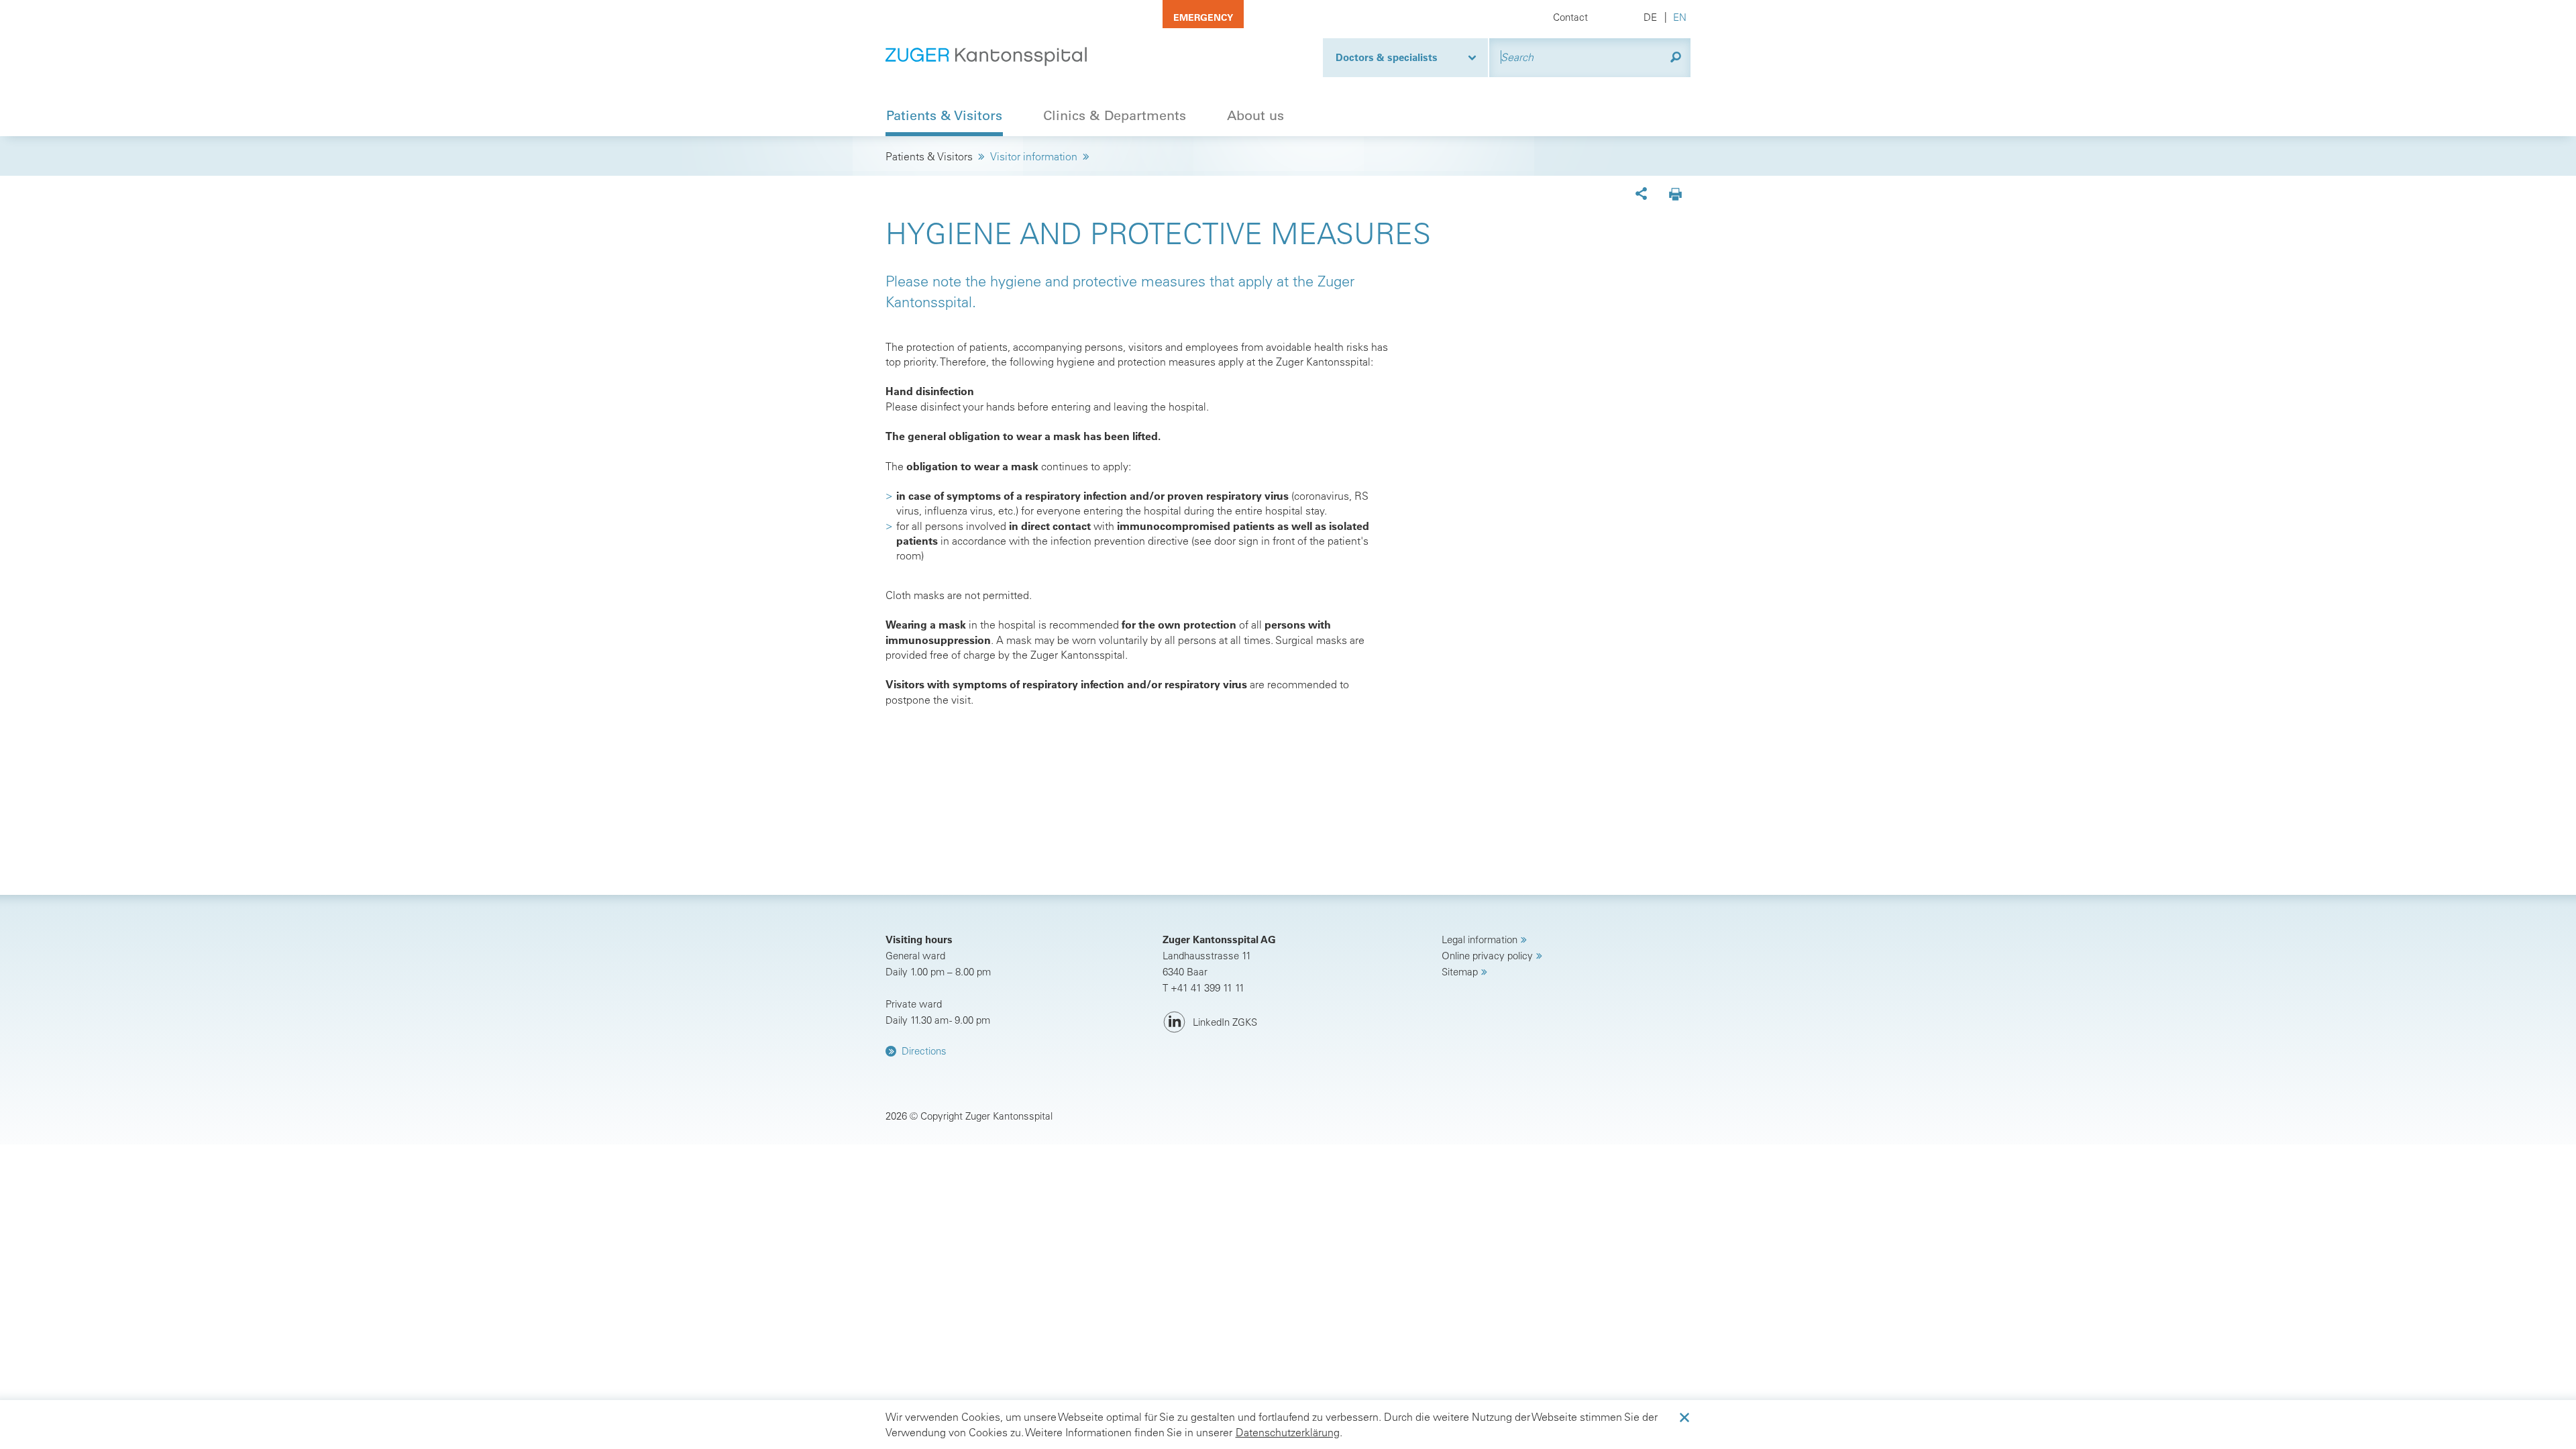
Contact (1570, 17)
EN (1680, 17)
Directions (924, 1051)
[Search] (1676, 57)
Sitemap (1460, 972)
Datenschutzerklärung (1288, 1432)
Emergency (1203, 17)
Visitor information (1034, 156)
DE (1650, 17)
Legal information (1480, 940)
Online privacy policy (1487, 956)
